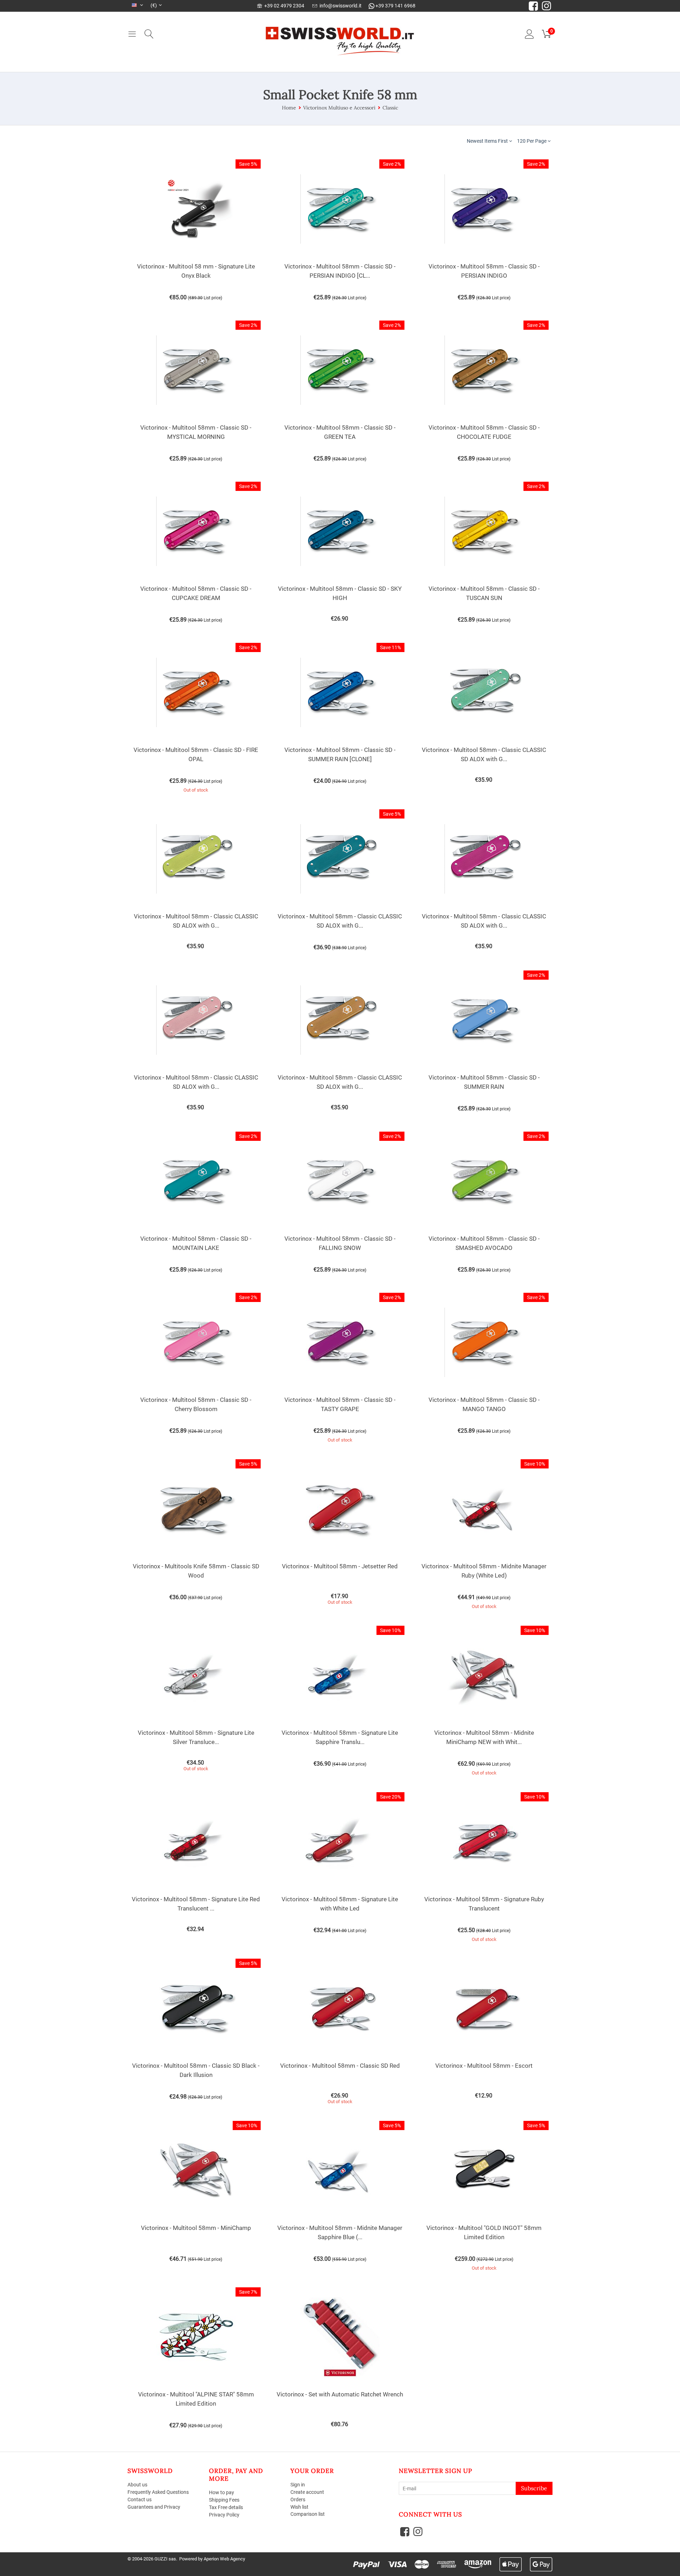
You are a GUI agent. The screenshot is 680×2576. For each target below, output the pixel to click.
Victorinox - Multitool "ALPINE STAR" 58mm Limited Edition (196, 2399)
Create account (307, 2492)
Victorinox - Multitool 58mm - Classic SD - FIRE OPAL (196, 754)
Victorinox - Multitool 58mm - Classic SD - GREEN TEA (340, 432)
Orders (298, 2499)
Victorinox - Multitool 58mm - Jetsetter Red (340, 1566)
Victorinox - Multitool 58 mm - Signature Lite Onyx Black (196, 271)
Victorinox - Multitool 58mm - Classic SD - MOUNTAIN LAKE (196, 1243)
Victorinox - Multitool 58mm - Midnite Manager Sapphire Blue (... (340, 2232)
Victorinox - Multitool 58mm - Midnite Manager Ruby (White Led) (484, 1571)
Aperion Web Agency (224, 2559)
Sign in (298, 2485)
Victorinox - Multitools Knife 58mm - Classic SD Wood (196, 1571)
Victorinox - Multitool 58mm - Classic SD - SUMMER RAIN (484, 1082)
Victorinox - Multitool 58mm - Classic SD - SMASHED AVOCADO (484, 1243)
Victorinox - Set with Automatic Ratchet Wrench (340, 2394)
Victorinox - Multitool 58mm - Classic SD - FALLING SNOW (340, 1243)
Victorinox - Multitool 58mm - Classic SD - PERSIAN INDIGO (484, 271)
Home (289, 108)
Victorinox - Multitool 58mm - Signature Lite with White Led (340, 1904)
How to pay (222, 2492)
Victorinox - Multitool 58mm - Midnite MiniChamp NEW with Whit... (484, 1737)
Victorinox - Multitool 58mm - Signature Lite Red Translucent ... (196, 1904)
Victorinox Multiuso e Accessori (339, 108)
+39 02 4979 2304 (283, 6)
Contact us (140, 2499)
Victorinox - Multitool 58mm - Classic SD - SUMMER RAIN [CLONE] (340, 754)
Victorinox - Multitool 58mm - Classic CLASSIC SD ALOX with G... (484, 754)
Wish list (299, 2507)
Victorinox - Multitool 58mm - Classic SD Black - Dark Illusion (196, 2070)
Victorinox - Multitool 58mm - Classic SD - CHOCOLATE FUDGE (484, 432)
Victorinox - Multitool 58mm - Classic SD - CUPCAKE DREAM (196, 593)
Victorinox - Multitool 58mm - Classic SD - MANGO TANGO (484, 1404)
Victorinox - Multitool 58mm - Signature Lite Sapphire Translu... (340, 1737)
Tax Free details (226, 2507)
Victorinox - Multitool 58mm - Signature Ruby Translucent (484, 1904)
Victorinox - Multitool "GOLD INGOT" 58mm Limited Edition (484, 2232)
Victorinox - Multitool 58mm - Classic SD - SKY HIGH (340, 593)
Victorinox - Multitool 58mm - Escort (484, 2066)
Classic (390, 108)
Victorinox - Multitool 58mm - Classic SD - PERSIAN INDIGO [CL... (340, 271)
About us (137, 2485)
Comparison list (308, 2514)
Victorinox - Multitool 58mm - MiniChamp (196, 2228)
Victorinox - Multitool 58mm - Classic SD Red (340, 2066)
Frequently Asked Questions (158, 2492)
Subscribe (534, 2488)
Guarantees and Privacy (154, 2507)
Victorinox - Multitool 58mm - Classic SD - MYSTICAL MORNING (196, 432)
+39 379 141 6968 (395, 6)
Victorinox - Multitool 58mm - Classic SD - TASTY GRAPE (340, 1404)
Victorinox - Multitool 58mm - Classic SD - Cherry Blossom (196, 1404)
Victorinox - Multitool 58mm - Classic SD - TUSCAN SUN (484, 593)
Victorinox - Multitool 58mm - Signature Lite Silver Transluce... (196, 1737)
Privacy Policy (224, 2515)
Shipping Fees (224, 2500)
